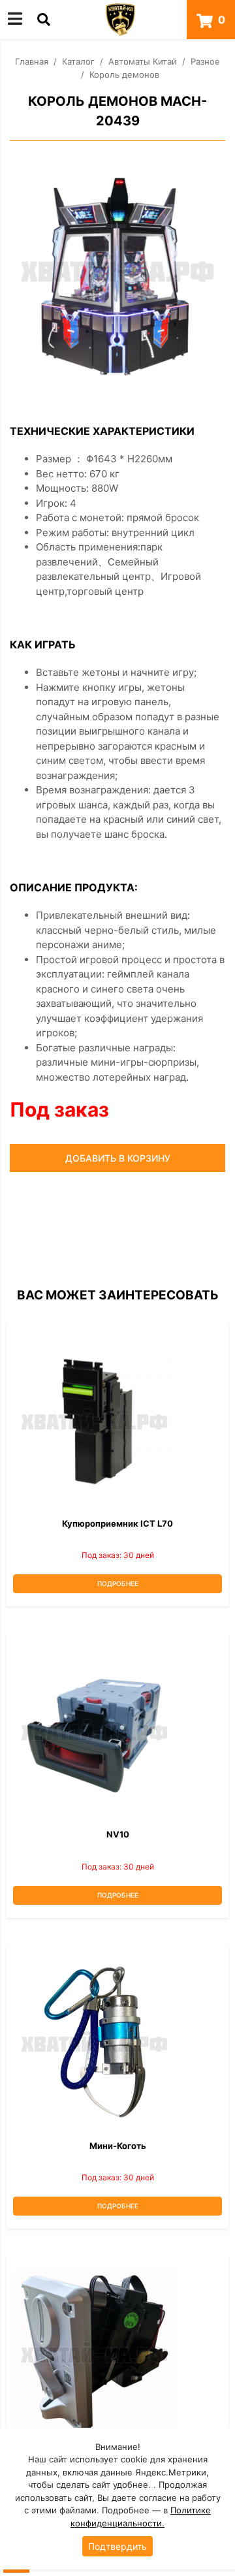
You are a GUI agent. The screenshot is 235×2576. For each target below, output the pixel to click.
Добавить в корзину (118, 1158)
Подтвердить (117, 2546)
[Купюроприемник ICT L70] (117, 1420)
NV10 (118, 1834)
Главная (32, 61)
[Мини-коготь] (117, 2042)
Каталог (78, 61)
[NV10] (117, 1730)
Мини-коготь (118, 2146)
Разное (205, 61)
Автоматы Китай (143, 61)
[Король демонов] (117, 268)
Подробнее (118, 1583)
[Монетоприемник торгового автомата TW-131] (117, 2353)
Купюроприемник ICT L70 (117, 1523)
